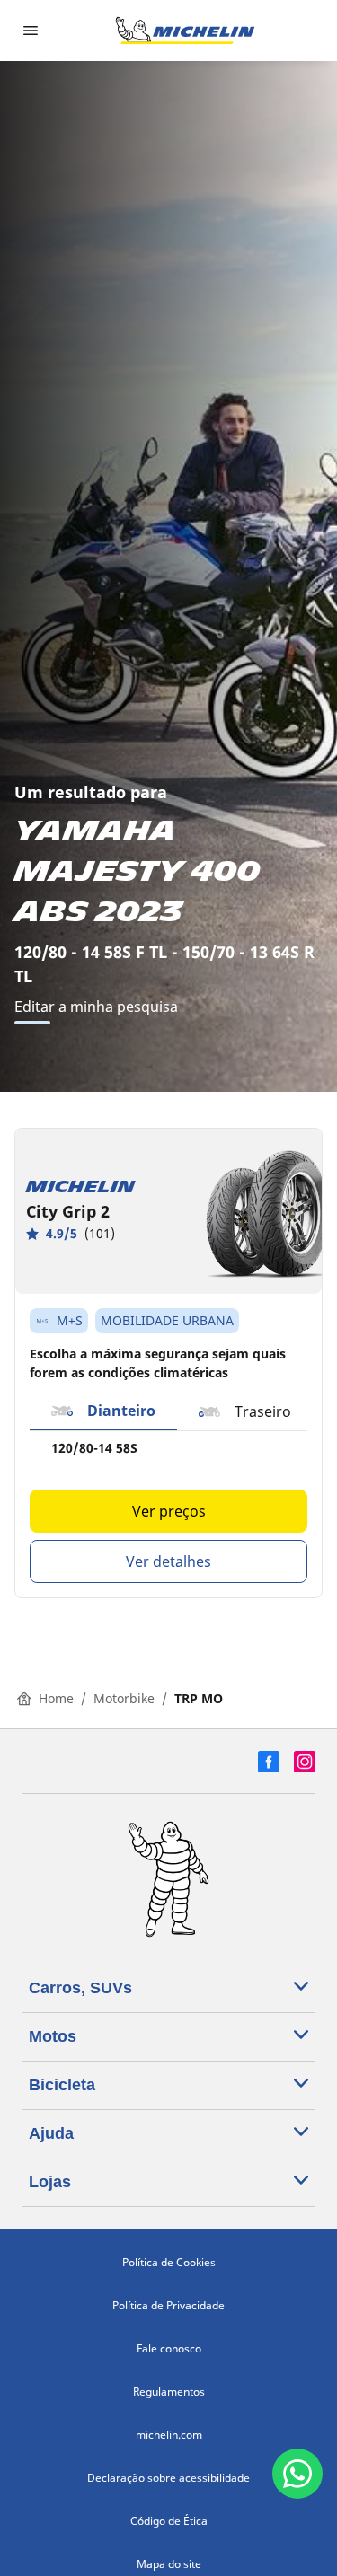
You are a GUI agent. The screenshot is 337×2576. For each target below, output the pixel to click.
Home (56, 1698)
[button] (103, 1411)
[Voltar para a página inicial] (185, 31)
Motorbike (124, 1698)
